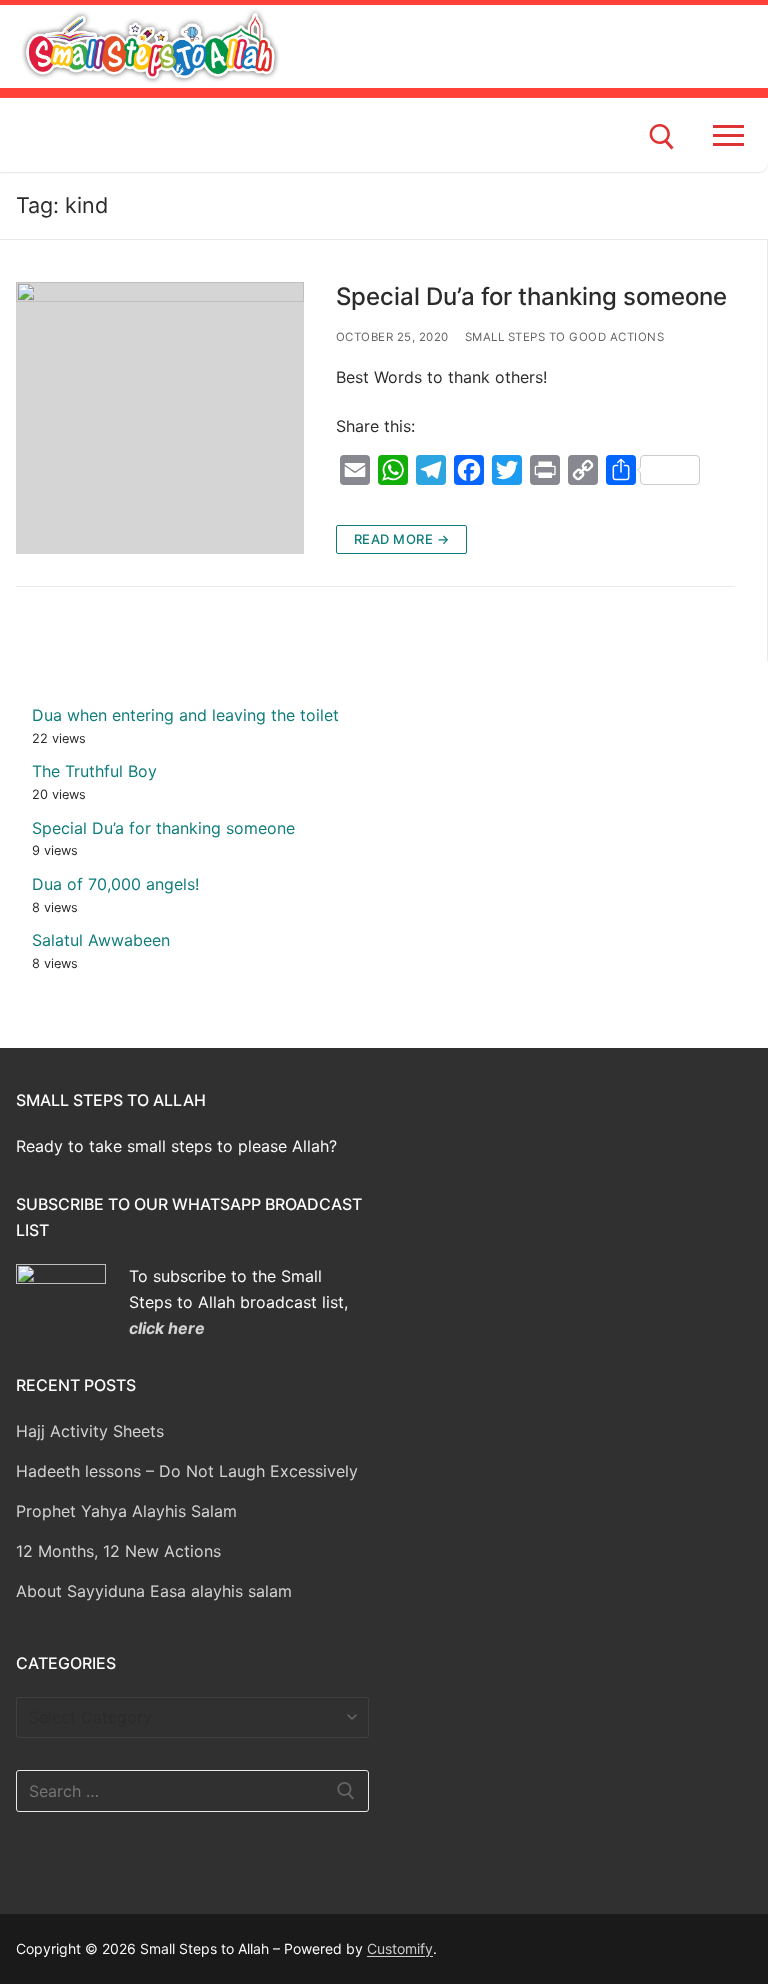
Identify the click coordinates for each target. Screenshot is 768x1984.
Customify (400, 1948)
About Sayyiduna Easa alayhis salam (154, 1591)
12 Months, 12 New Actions (118, 1551)
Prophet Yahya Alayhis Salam (126, 1511)
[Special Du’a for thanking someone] (160, 418)
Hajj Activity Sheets (90, 1431)
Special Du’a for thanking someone (531, 296)
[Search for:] (192, 1791)
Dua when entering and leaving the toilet (185, 715)
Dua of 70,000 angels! (115, 884)
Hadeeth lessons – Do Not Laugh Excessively (187, 1471)
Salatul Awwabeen (101, 940)
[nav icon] (732, 135)
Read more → (402, 539)
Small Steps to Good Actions (565, 337)
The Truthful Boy (94, 771)
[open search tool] (662, 137)
